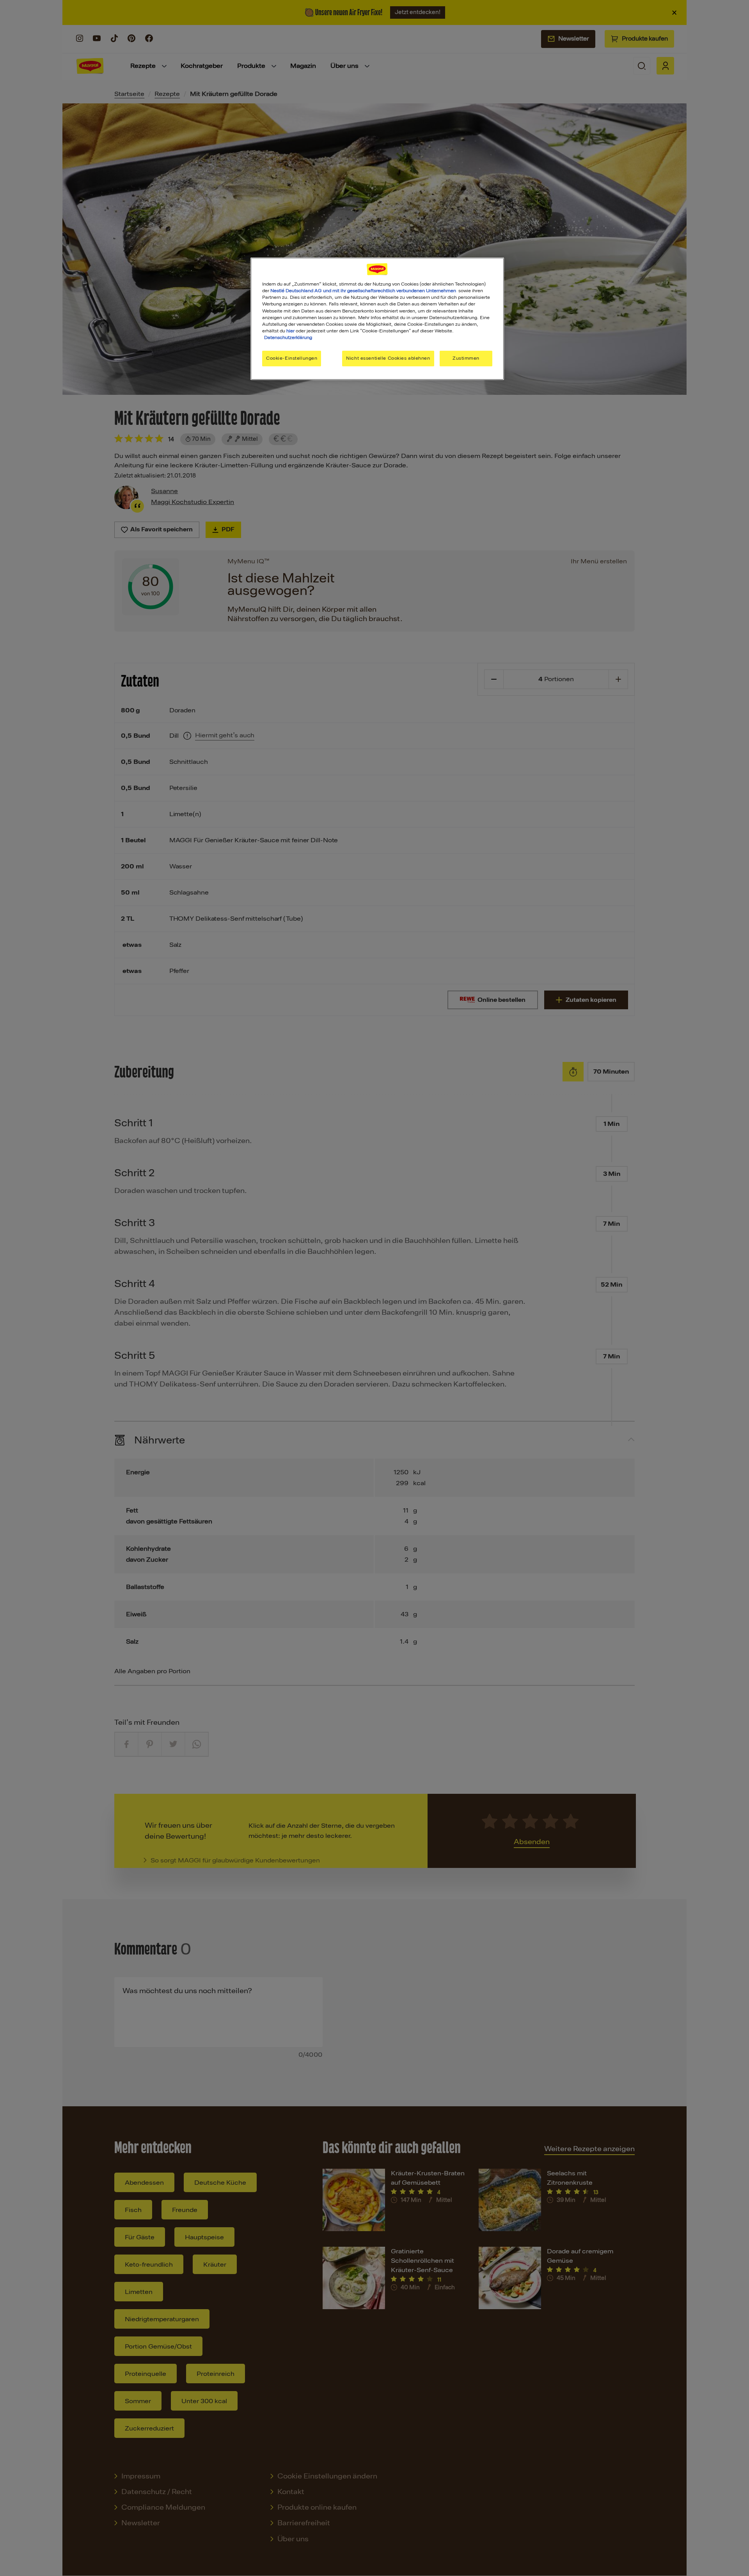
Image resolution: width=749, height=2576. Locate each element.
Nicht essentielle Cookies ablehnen (388, 358)
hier (290, 331)
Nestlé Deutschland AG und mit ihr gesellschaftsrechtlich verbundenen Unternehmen (363, 291)
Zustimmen (466, 358)
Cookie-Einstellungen (292, 358)
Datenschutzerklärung (288, 337)
